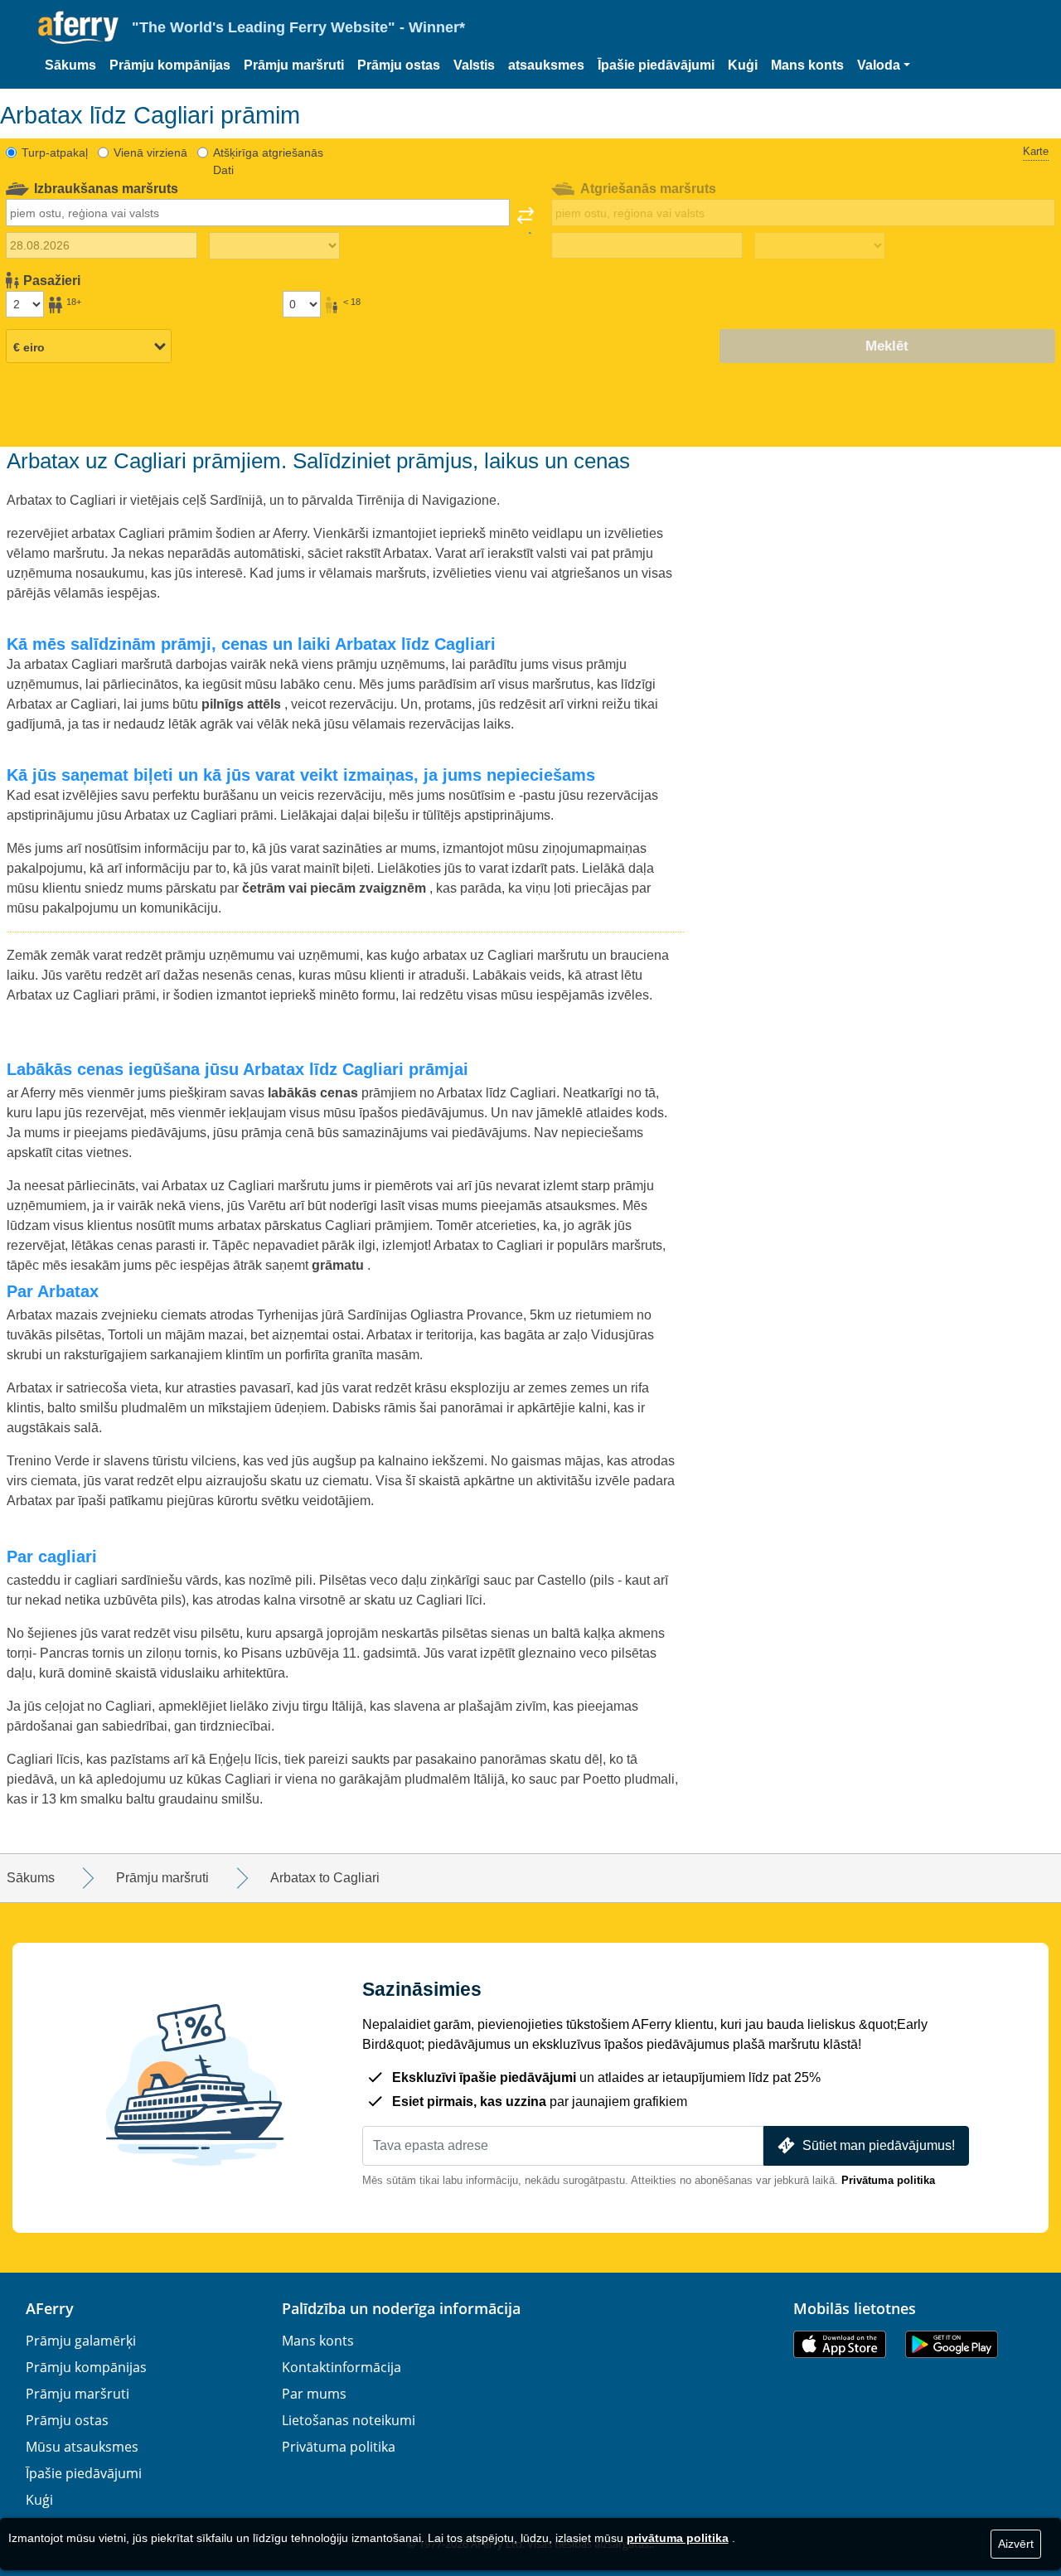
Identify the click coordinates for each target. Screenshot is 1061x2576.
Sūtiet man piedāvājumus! (879, 2145)
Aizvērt (1016, 2544)
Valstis (474, 65)
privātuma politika (678, 2538)
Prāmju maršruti (294, 65)
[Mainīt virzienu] (526, 220)
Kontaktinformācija (342, 2367)
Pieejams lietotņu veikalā (840, 2344)
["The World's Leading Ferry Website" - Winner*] (78, 28)
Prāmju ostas (399, 65)
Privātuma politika (888, 2180)
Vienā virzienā (150, 153)
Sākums (70, 65)
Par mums (314, 2394)
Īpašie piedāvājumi (656, 65)
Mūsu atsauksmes (82, 2447)
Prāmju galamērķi (81, 2341)
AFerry (50, 2308)
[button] (884, 65)
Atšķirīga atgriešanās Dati (268, 161)
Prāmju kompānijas (170, 65)
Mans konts (807, 65)
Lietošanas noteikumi (349, 2420)
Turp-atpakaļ (55, 153)
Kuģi (743, 65)
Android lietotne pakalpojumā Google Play (952, 2344)
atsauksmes (546, 65)
